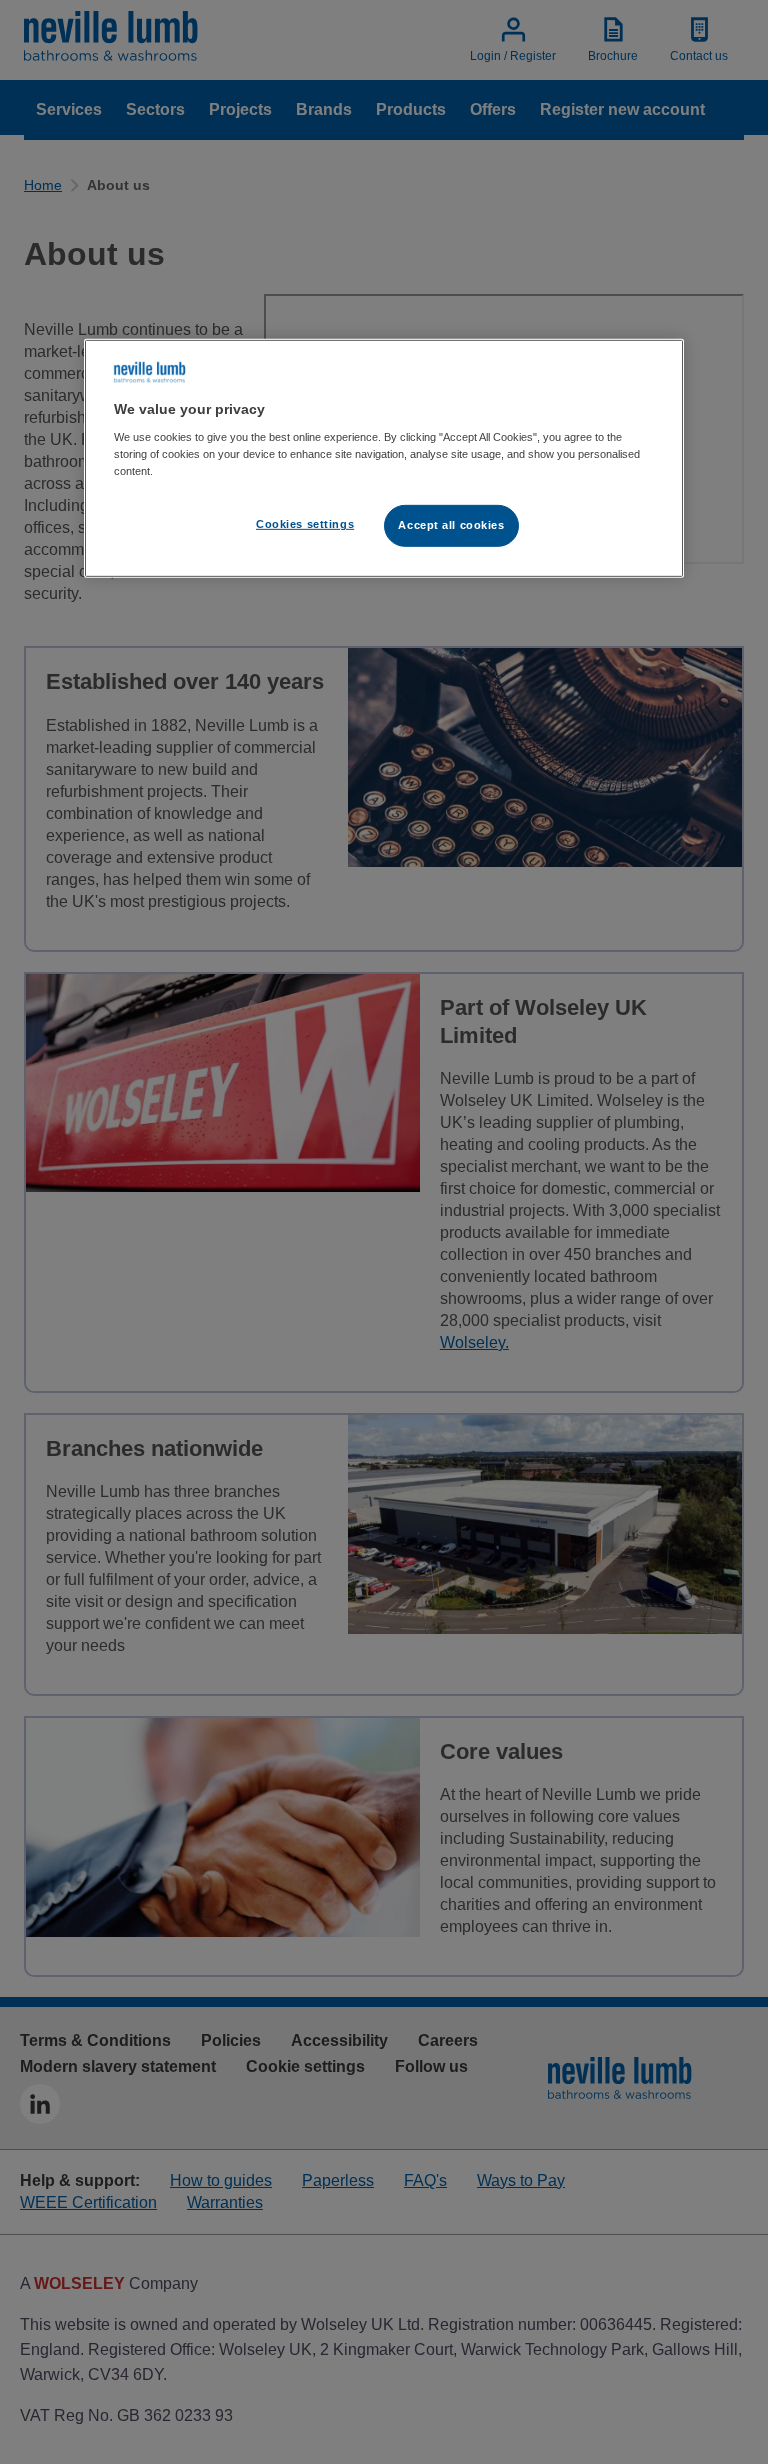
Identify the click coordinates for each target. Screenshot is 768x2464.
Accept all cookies (451, 525)
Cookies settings (305, 524)
